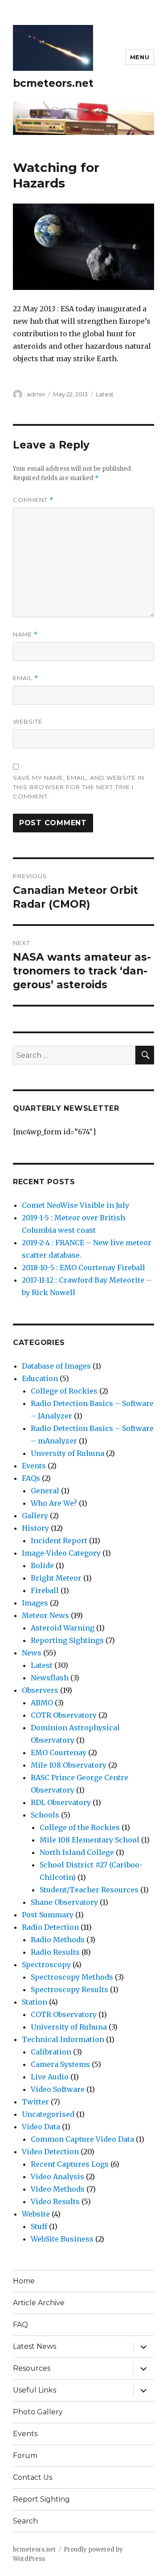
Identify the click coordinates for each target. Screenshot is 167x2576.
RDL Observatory (61, 1802)
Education (40, 1378)
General (45, 1491)
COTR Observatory (64, 1715)
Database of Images (56, 1366)
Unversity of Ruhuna (67, 1453)
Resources (32, 2368)
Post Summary (48, 1915)
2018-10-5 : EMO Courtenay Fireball (83, 1268)
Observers (40, 1690)
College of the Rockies (80, 1827)
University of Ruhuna (69, 2027)
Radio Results (55, 1952)
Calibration (51, 2052)
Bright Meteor (56, 1578)
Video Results (55, 2201)
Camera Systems (60, 2064)
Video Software (58, 2089)
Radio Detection (50, 1927)
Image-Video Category (61, 1553)
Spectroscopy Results (69, 1989)
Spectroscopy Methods (72, 1977)
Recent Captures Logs (70, 2164)
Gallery (35, 1516)
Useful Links (35, 2390)
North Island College (77, 1852)
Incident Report (59, 1541)
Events (34, 1466)
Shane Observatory (64, 1902)
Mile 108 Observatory (69, 1765)
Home (24, 2281)
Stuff (39, 2226)
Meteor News (45, 1615)
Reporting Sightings (67, 1640)
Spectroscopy (46, 1965)
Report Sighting (41, 2499)
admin (36, 394)
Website (28, 721)
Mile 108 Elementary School (90, 1840)
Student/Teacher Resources (89, 1890)
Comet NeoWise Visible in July (75, 1205)
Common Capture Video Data (82, 2139)
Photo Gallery (38, 2412)
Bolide (42, 1565)
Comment (33, 500)
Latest (105, 394)
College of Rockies (64, 1391)
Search (25, 2521)
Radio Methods (58, 1940)
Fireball (45, 1590)
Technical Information (63, 2039)
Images (35, 1603)
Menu (140, 57)
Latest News (35, 2346)
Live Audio (50, 2077)
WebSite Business (62, 2239)
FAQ (20, 2325)
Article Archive (39, 2303)
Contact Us (33, 2477)
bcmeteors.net (53, 83)
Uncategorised (48, 2114)
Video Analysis (57, 2177)
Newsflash (50, 1678)
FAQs (31, 1478)
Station (35, 2002)
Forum (25, 2456)
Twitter (35, 2102)
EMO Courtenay (59, 1753)
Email (26, 678)
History (35, 1528)
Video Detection (50, 2152)
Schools (45, 1815)
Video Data (41, 2127)
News (32, 1653)
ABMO (42, 1703)
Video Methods (58, 2189)
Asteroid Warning (63, 1628)
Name (25, 634)
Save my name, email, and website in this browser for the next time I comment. (79, 787)
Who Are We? (54, 1503)
